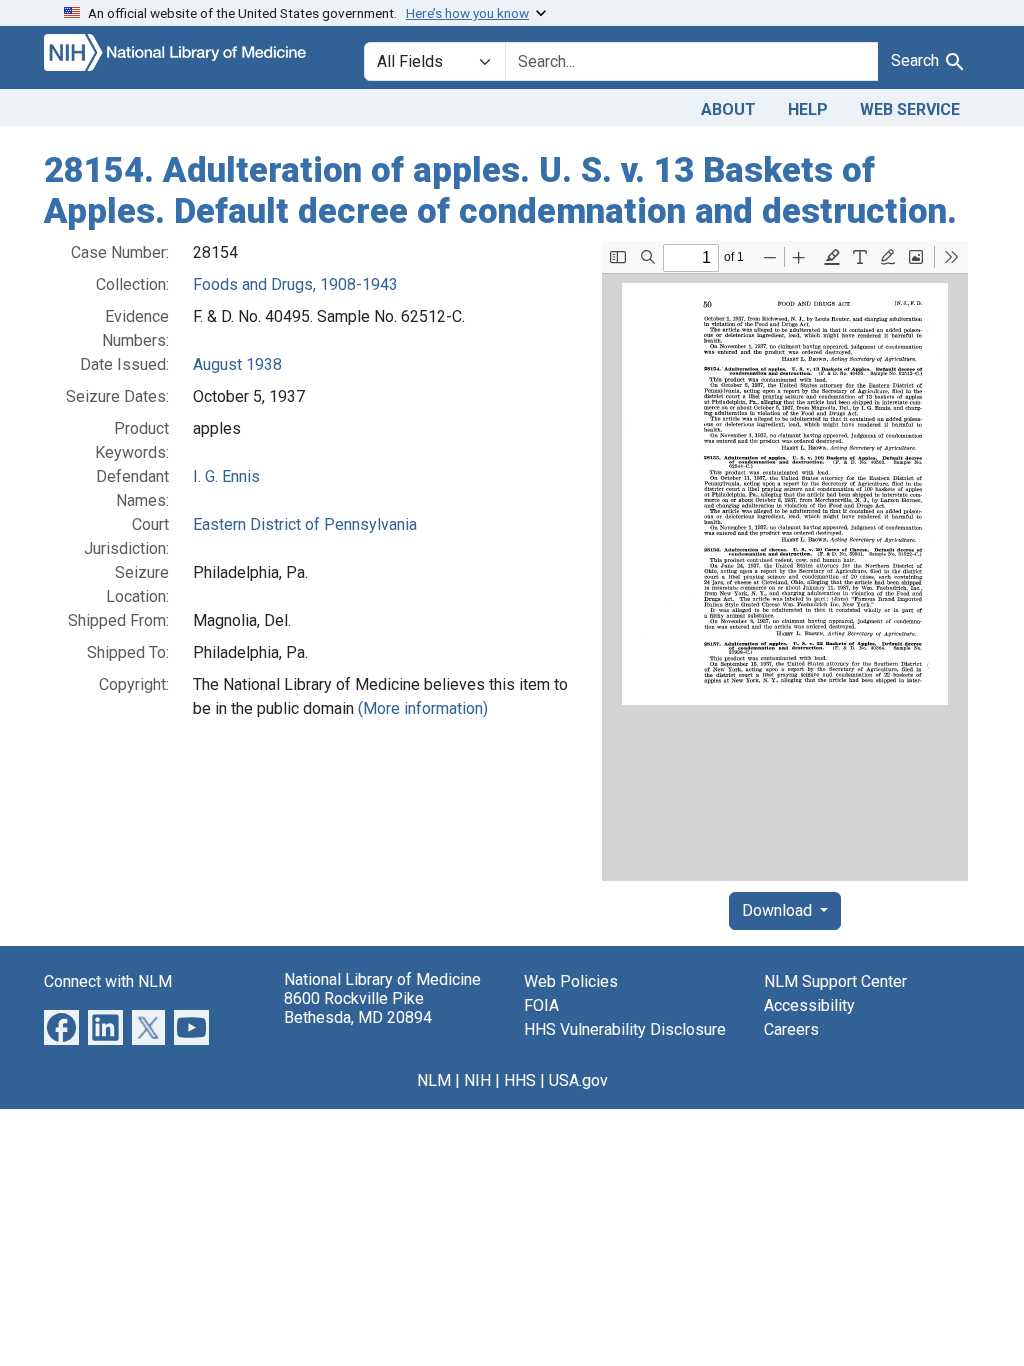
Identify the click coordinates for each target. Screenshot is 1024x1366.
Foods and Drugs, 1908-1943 (295, 284)
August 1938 (237, 364)
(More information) (423, 708)
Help (808, 109)
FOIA (541, 1005)
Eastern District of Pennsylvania (305, 524)
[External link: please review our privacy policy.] (61, 1026)
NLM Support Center (835, 981)
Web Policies (571, 981)
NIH (477, 1080)
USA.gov (578, 1080)
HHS (520, 1080)
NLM (434, 1080)
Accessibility (809, 1005)
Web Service (910, 109)
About (728, 109)
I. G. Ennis (226, 476)
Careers (791, 1029)
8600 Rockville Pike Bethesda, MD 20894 (358, 1008)
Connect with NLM (108, 981)
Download (779, 910)
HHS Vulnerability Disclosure (625, 1029)
